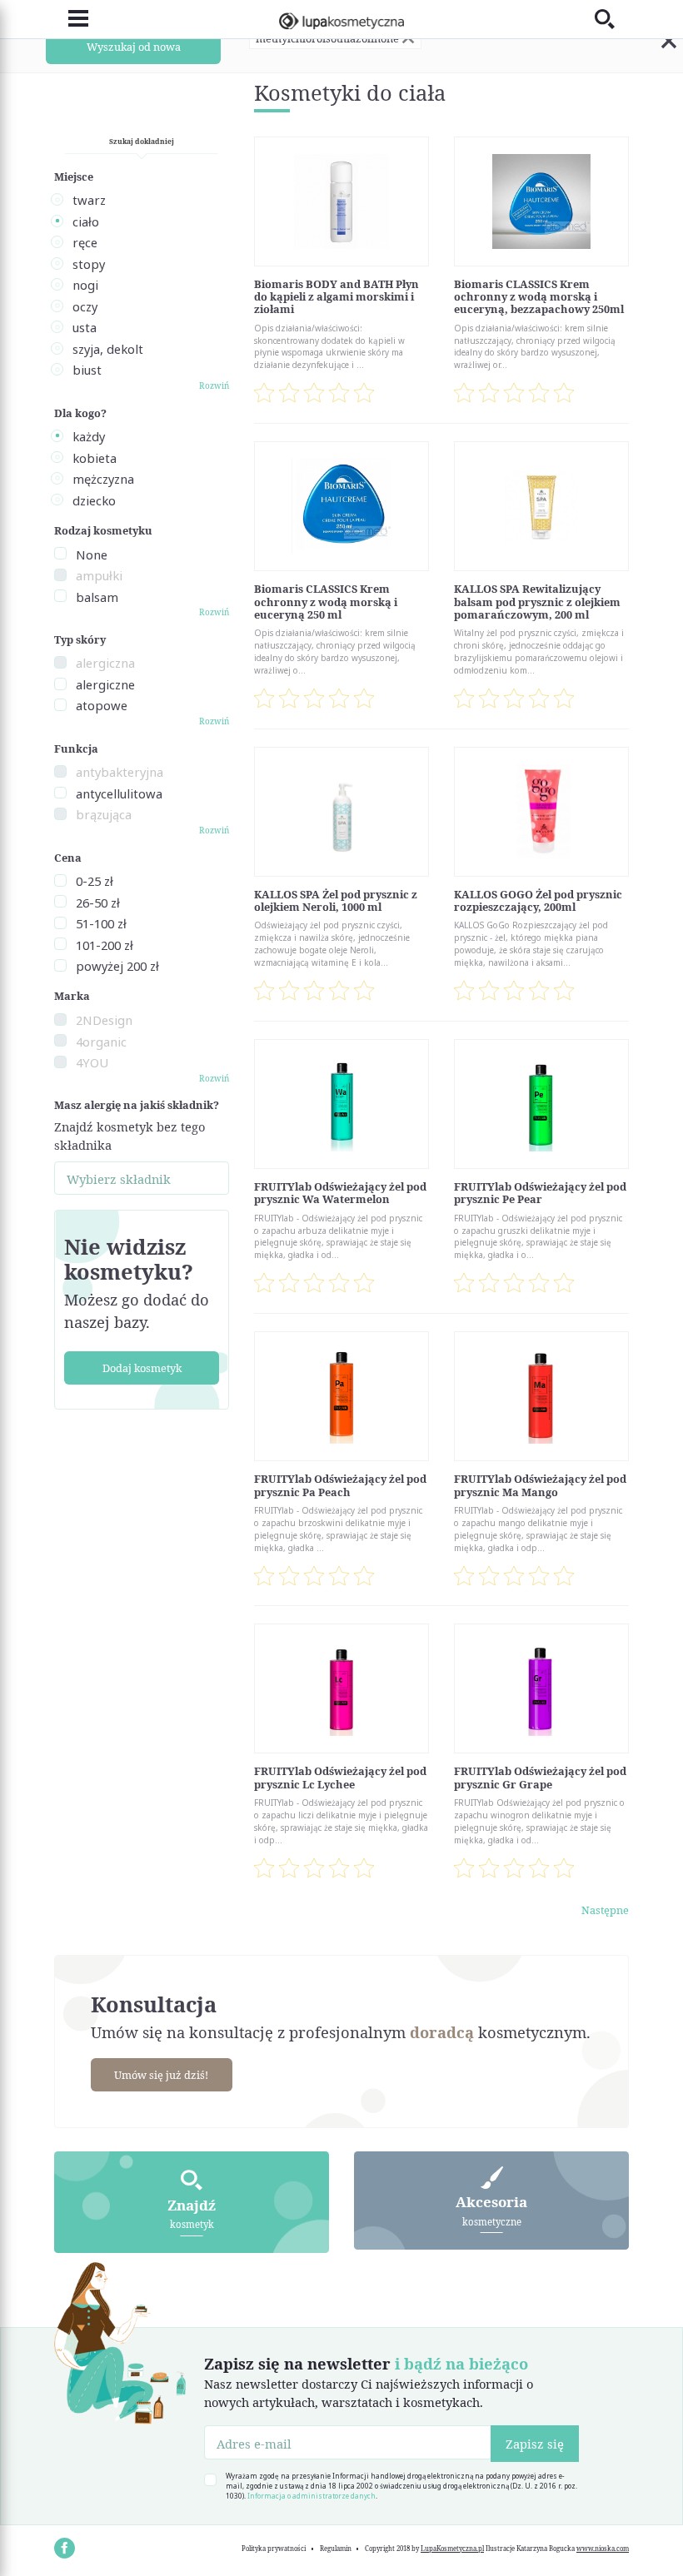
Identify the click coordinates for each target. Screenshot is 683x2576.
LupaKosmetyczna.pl (452, 2549)
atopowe (102, 705)
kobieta (95, 458)
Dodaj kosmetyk (142, 1368)
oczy (85, 306)
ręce (85, 242)
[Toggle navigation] (71, 19)
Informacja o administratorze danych (312, 2496)
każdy (89, 436)
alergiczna (105, 663)
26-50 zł (98, 903)
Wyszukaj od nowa (134, 47)
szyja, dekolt (108, 349)
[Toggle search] (612, 19)
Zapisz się (535, 2444)
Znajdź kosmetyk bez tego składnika (130, 1136)
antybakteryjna (120, 772)
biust (87, 370)
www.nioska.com (603, 2549)
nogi (85, 285)
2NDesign (104, 1020)
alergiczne (105, 684)
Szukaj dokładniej (142, 141)
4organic (101, 1042)
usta (85, 327)
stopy (89, 264)
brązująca (104, 814)
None (92, 554)
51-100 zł (101, 923)
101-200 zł (105, 945)
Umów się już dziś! (161, 2075)
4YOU (92, 1062)
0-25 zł (95, 881)
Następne (605, 1910)
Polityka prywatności (274, 2549)
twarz (89, 200)
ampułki (99, 575)
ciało (86, 221)
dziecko (94, 500)
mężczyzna (103, 479)
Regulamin (336, 2549)
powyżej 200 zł (117, 966)
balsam (97, 597)
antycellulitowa (119, 793)
